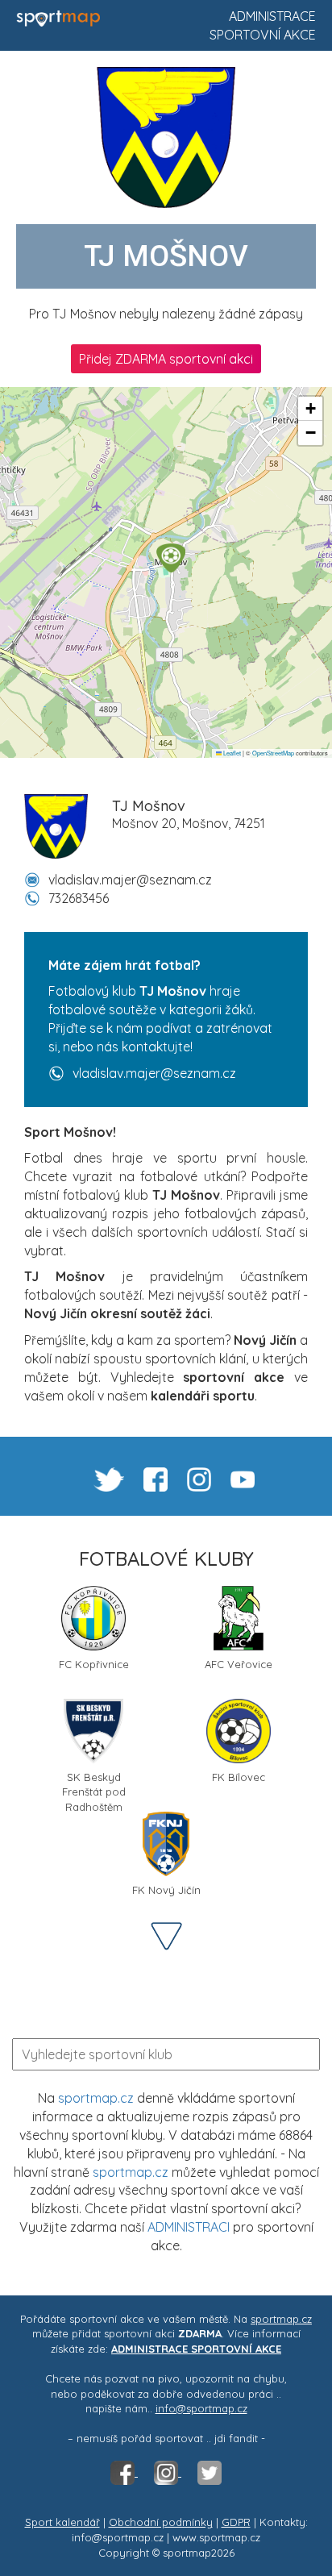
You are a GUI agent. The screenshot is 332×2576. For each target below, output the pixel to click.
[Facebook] (124, 2472)
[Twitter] (210, 2472)
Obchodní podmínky (161, 2522)
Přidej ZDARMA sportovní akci (166, 359)
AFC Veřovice (239, 1664)
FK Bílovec (239, 1777)
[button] (171, 558)
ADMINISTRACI (189, 2227)
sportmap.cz (96, 2098)
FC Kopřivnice (94, 1664)
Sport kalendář (62, 2522)
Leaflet (231, 753)
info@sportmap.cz (201, 2408)
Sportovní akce (263, 35)
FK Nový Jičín (166, 1890)
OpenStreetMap (273, 753)
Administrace (272, 16)
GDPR (236, 2522)
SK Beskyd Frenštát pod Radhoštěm (94, 1783)
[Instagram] (168, 2472)
